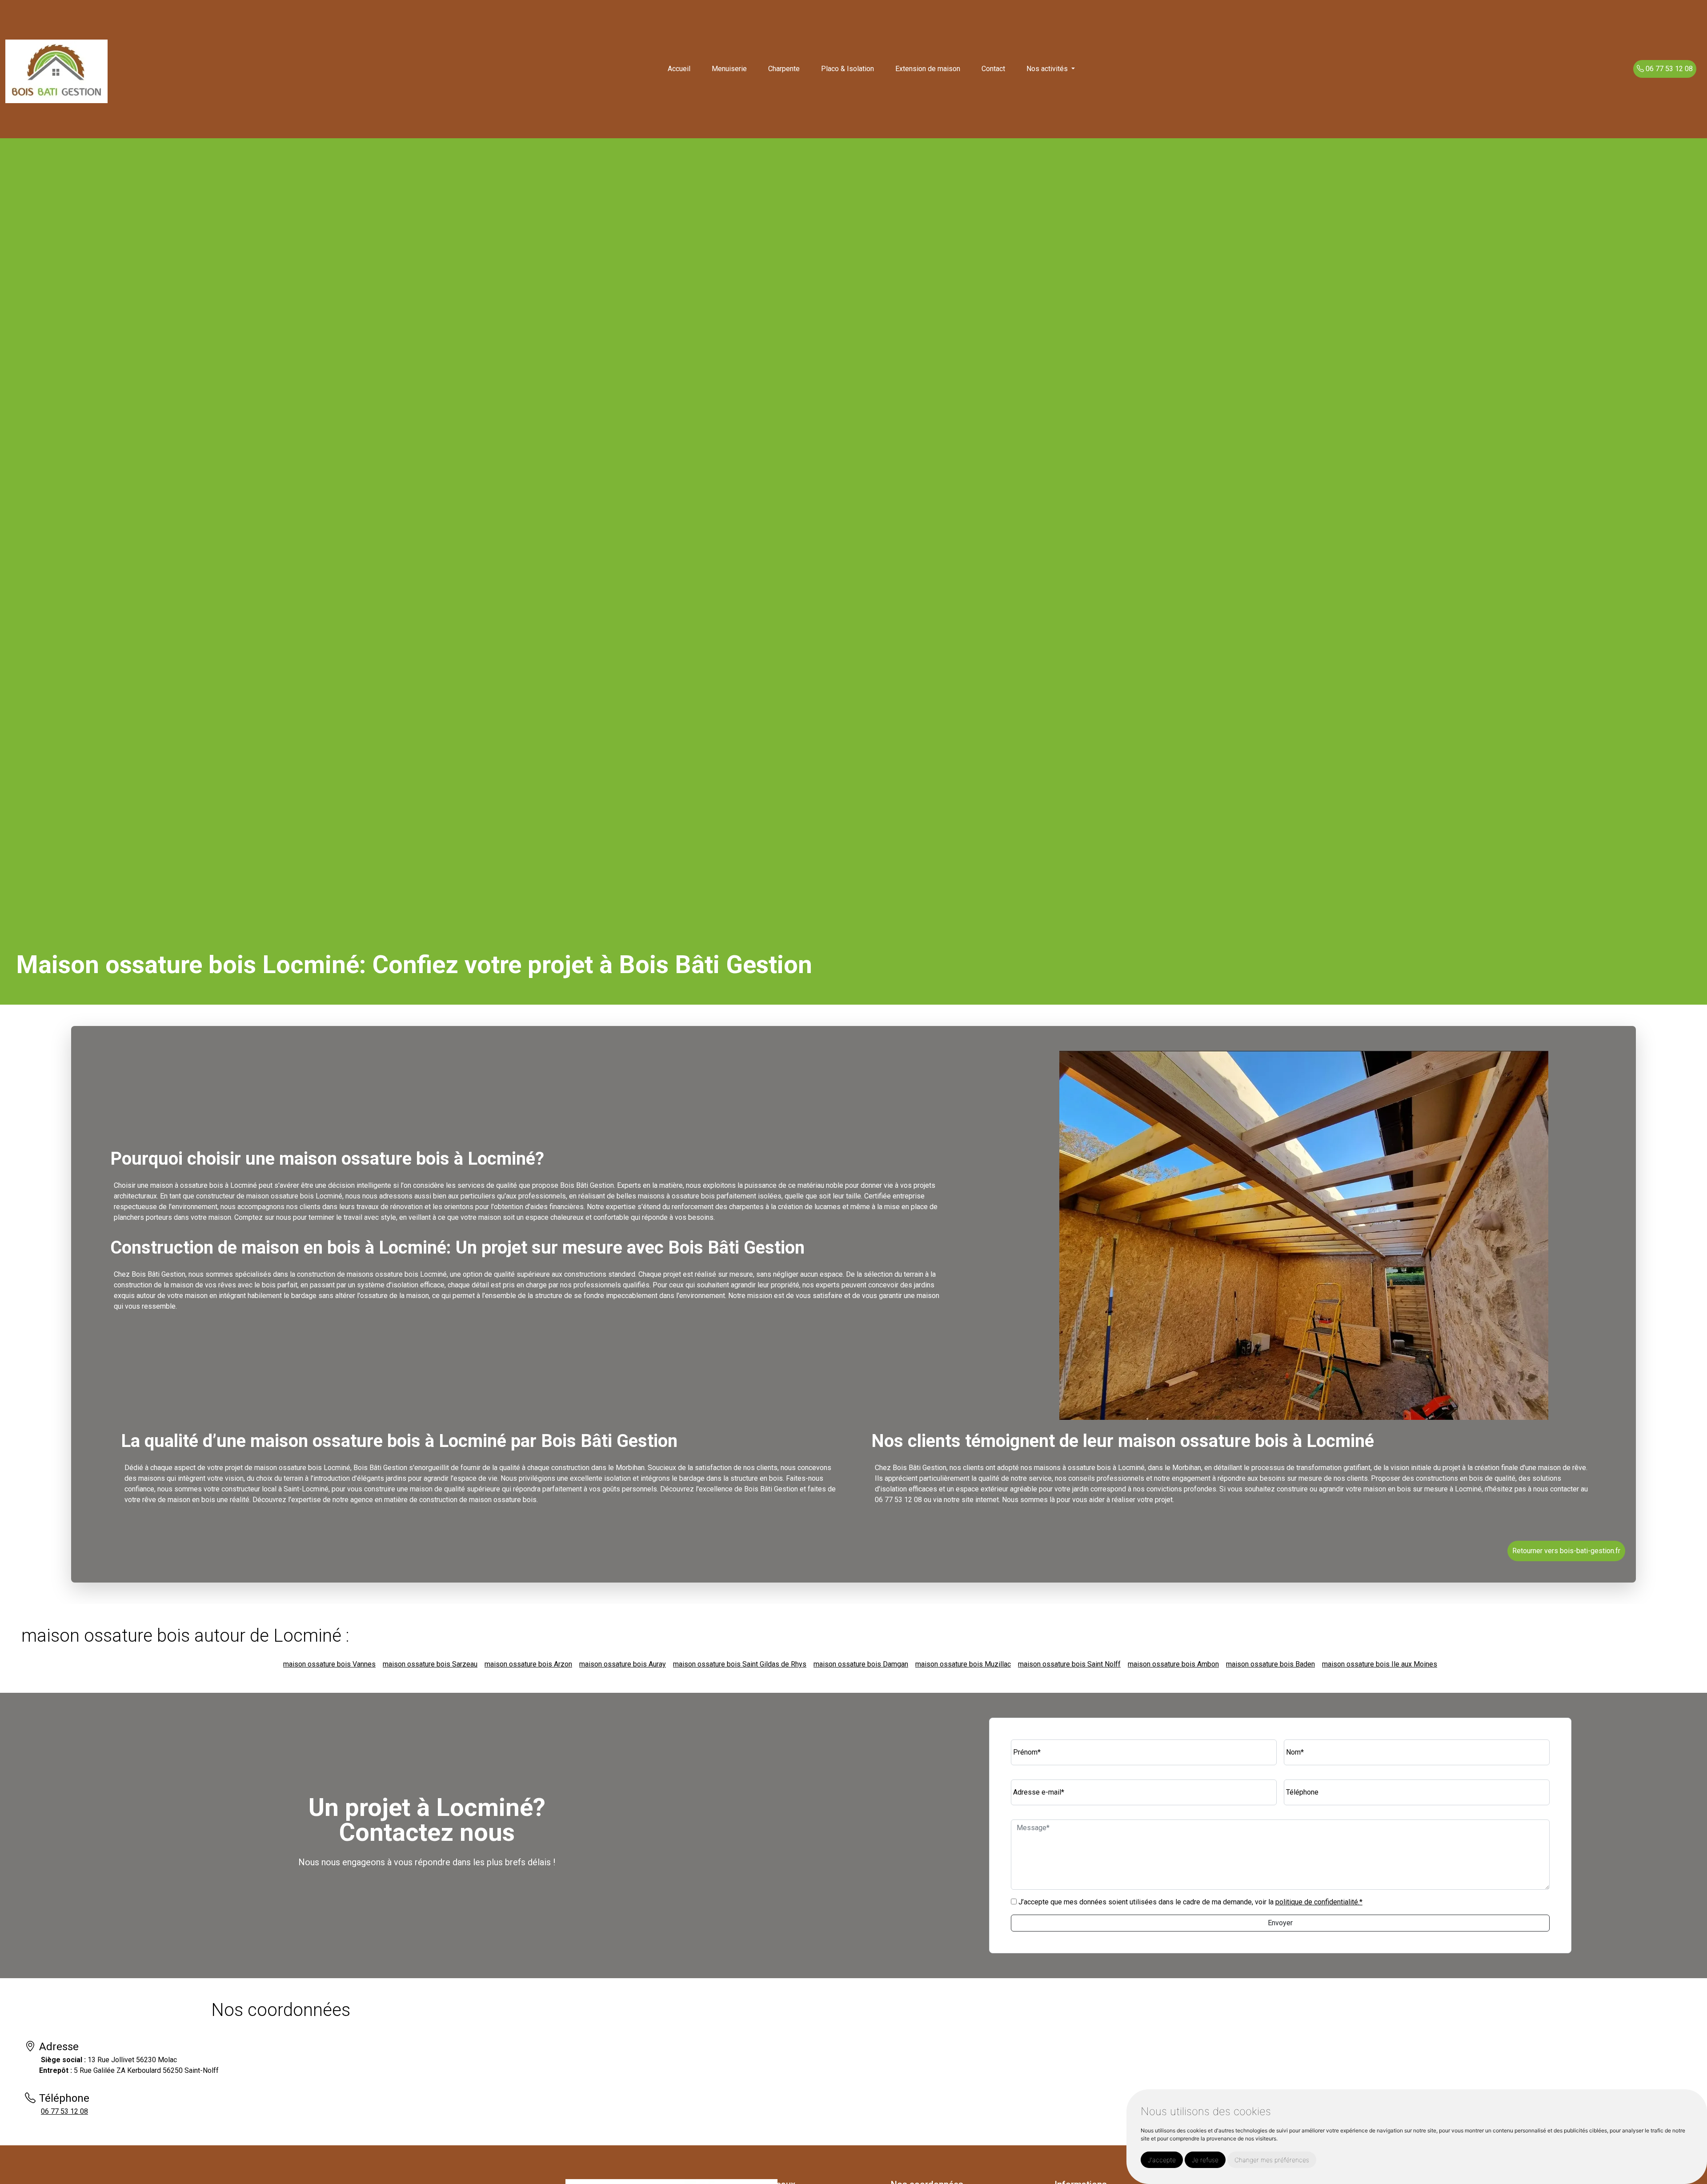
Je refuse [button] (1205, 2160)
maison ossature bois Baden (1270, 1664)
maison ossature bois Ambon (1173, 1664)
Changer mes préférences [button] (1272, 2160)
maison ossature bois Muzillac (963, 1664)
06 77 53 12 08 (1668, 69)
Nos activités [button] (1048, 69)
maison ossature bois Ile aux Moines (1380, 1664)
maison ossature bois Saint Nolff (1069, 1664)
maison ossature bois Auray (623, 1664)
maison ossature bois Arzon (528, 1664)
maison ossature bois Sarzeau (430, 1664)
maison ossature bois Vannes (329, 1664)
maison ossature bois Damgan (861, 1664)
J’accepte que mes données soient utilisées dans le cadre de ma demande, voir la (1190, 1902)
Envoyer (1280, 1923)
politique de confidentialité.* (1319, 1902)
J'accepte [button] (1162, 2160)
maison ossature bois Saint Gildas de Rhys (740, 1664)
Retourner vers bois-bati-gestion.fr (1566, 1551)
